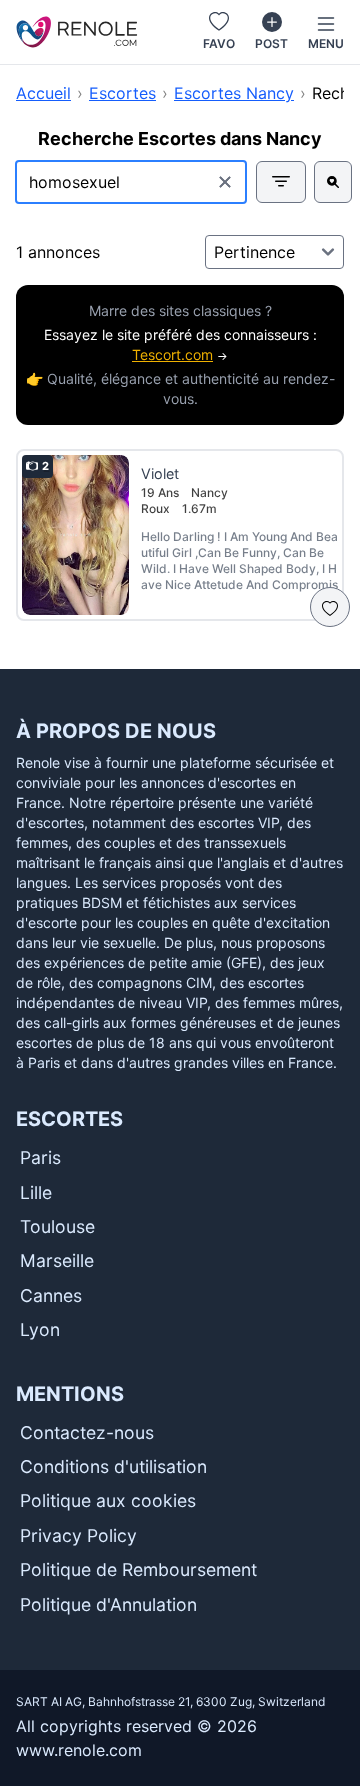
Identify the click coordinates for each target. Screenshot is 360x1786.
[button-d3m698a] (330, 607)
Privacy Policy (78, 1535)
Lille (36, 1192)
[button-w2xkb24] (333, 182)
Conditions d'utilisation (113, 1466)
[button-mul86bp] (281, 182)
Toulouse (57, 1226)
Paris (40, 1157)
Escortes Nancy (234, 93)
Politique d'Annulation (108, 1604)
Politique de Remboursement (138, 1569)
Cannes (51, 1295)
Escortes (122, 93)
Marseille (57, 1260)
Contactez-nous (87, 1432)
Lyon (40, 1329)
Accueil (43, 93)
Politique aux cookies (108, 1500)
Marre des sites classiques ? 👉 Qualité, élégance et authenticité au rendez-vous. (180, 354)
